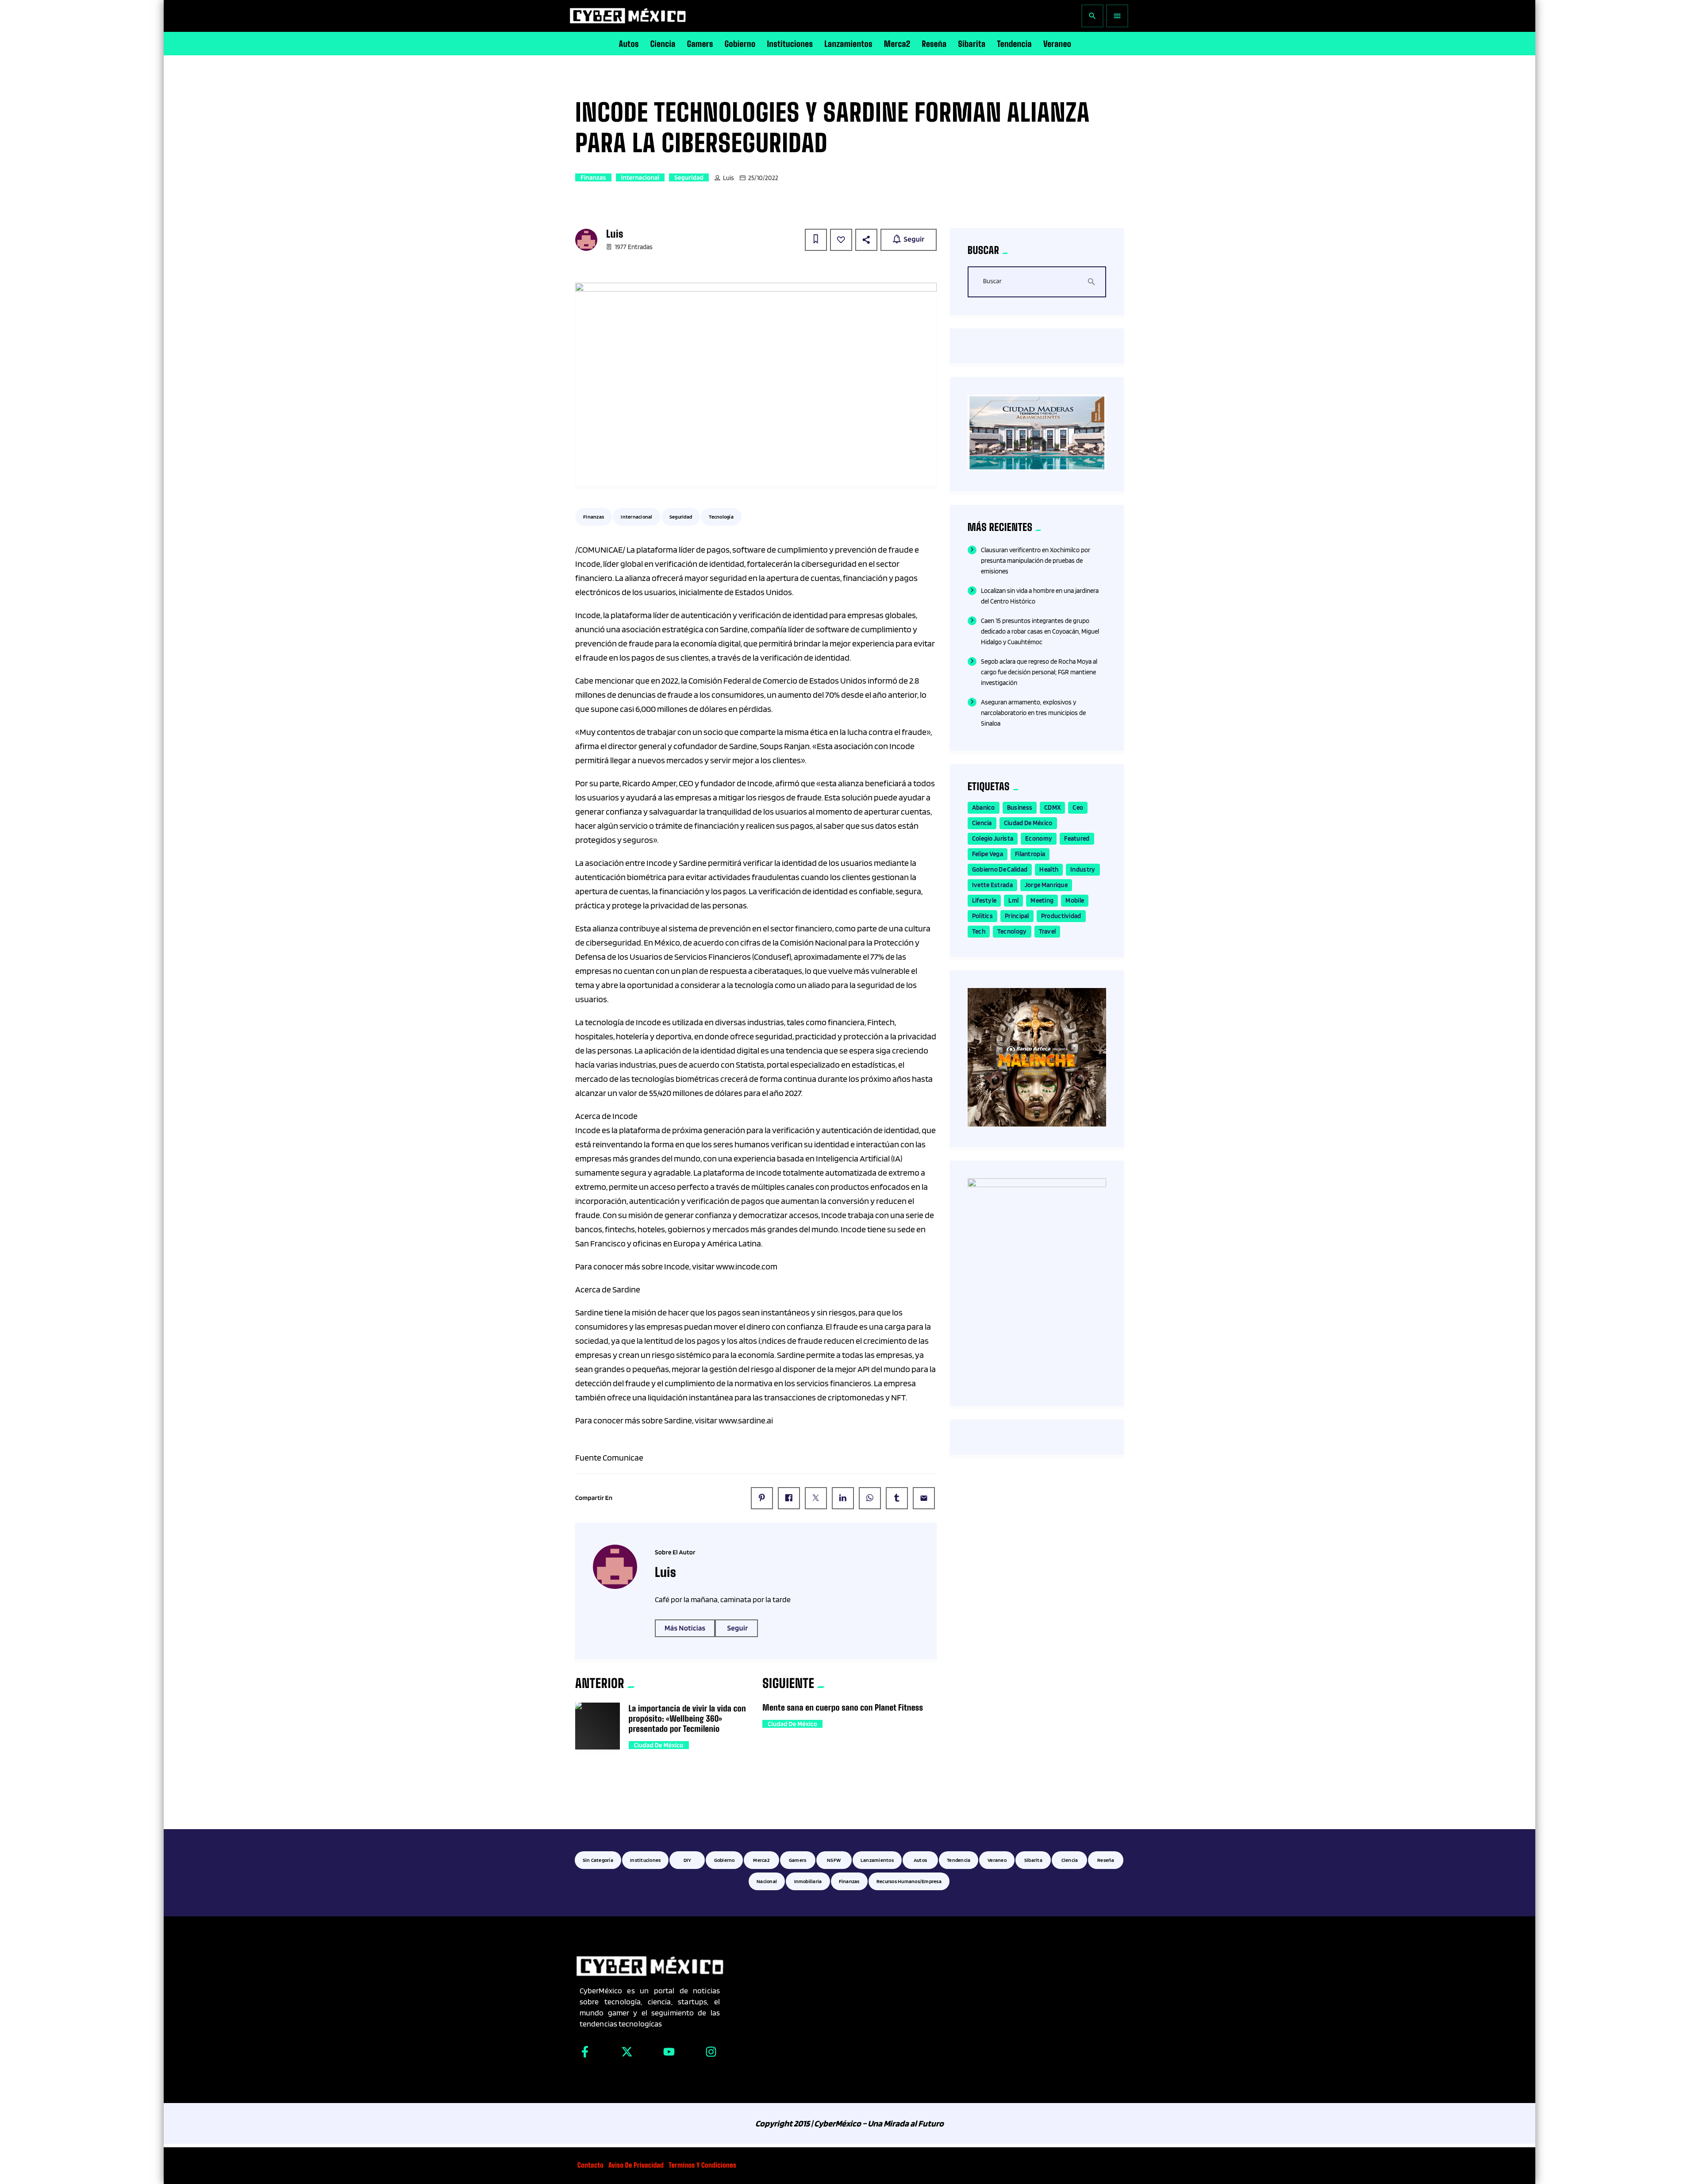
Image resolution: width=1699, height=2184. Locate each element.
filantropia (1030, 854)
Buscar (992, 281)
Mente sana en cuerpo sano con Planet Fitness (843, 1707)
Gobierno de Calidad (1000, 869)
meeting (1042, 900)
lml (1013, 900)
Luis (728, 178)
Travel (1047, 931)
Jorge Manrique (1046, 885)
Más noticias (685, 1628)
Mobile (1075, 900)
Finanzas (593, 177)
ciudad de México (1028, 823)
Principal (1017, 916)
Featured (1077, 838)
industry (1083, 869)
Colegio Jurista (993, 838)
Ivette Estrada (992, 885)
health (1049, 869)
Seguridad (689, 177)
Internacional (640, 177)
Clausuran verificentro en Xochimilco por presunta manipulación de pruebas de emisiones (1036, 561)
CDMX (1052, 807)
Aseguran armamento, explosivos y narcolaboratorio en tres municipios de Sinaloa (1033, 713)
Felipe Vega (988, 854)
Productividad (1061, 916)
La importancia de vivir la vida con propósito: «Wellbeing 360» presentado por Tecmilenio (687, 1719)
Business (1020, 807)
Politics (982, 916)
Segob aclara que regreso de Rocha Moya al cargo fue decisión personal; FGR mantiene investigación (1039, 672)
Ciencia (982, 823)
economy (1039, 838)
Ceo (1078, 807)
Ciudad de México (659, 1745)
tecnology (1012, 931)
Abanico (984, 807)
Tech (979, 931)
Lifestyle (984, 900)
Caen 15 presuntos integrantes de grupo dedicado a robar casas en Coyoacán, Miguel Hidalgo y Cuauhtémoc (1040, 631)
